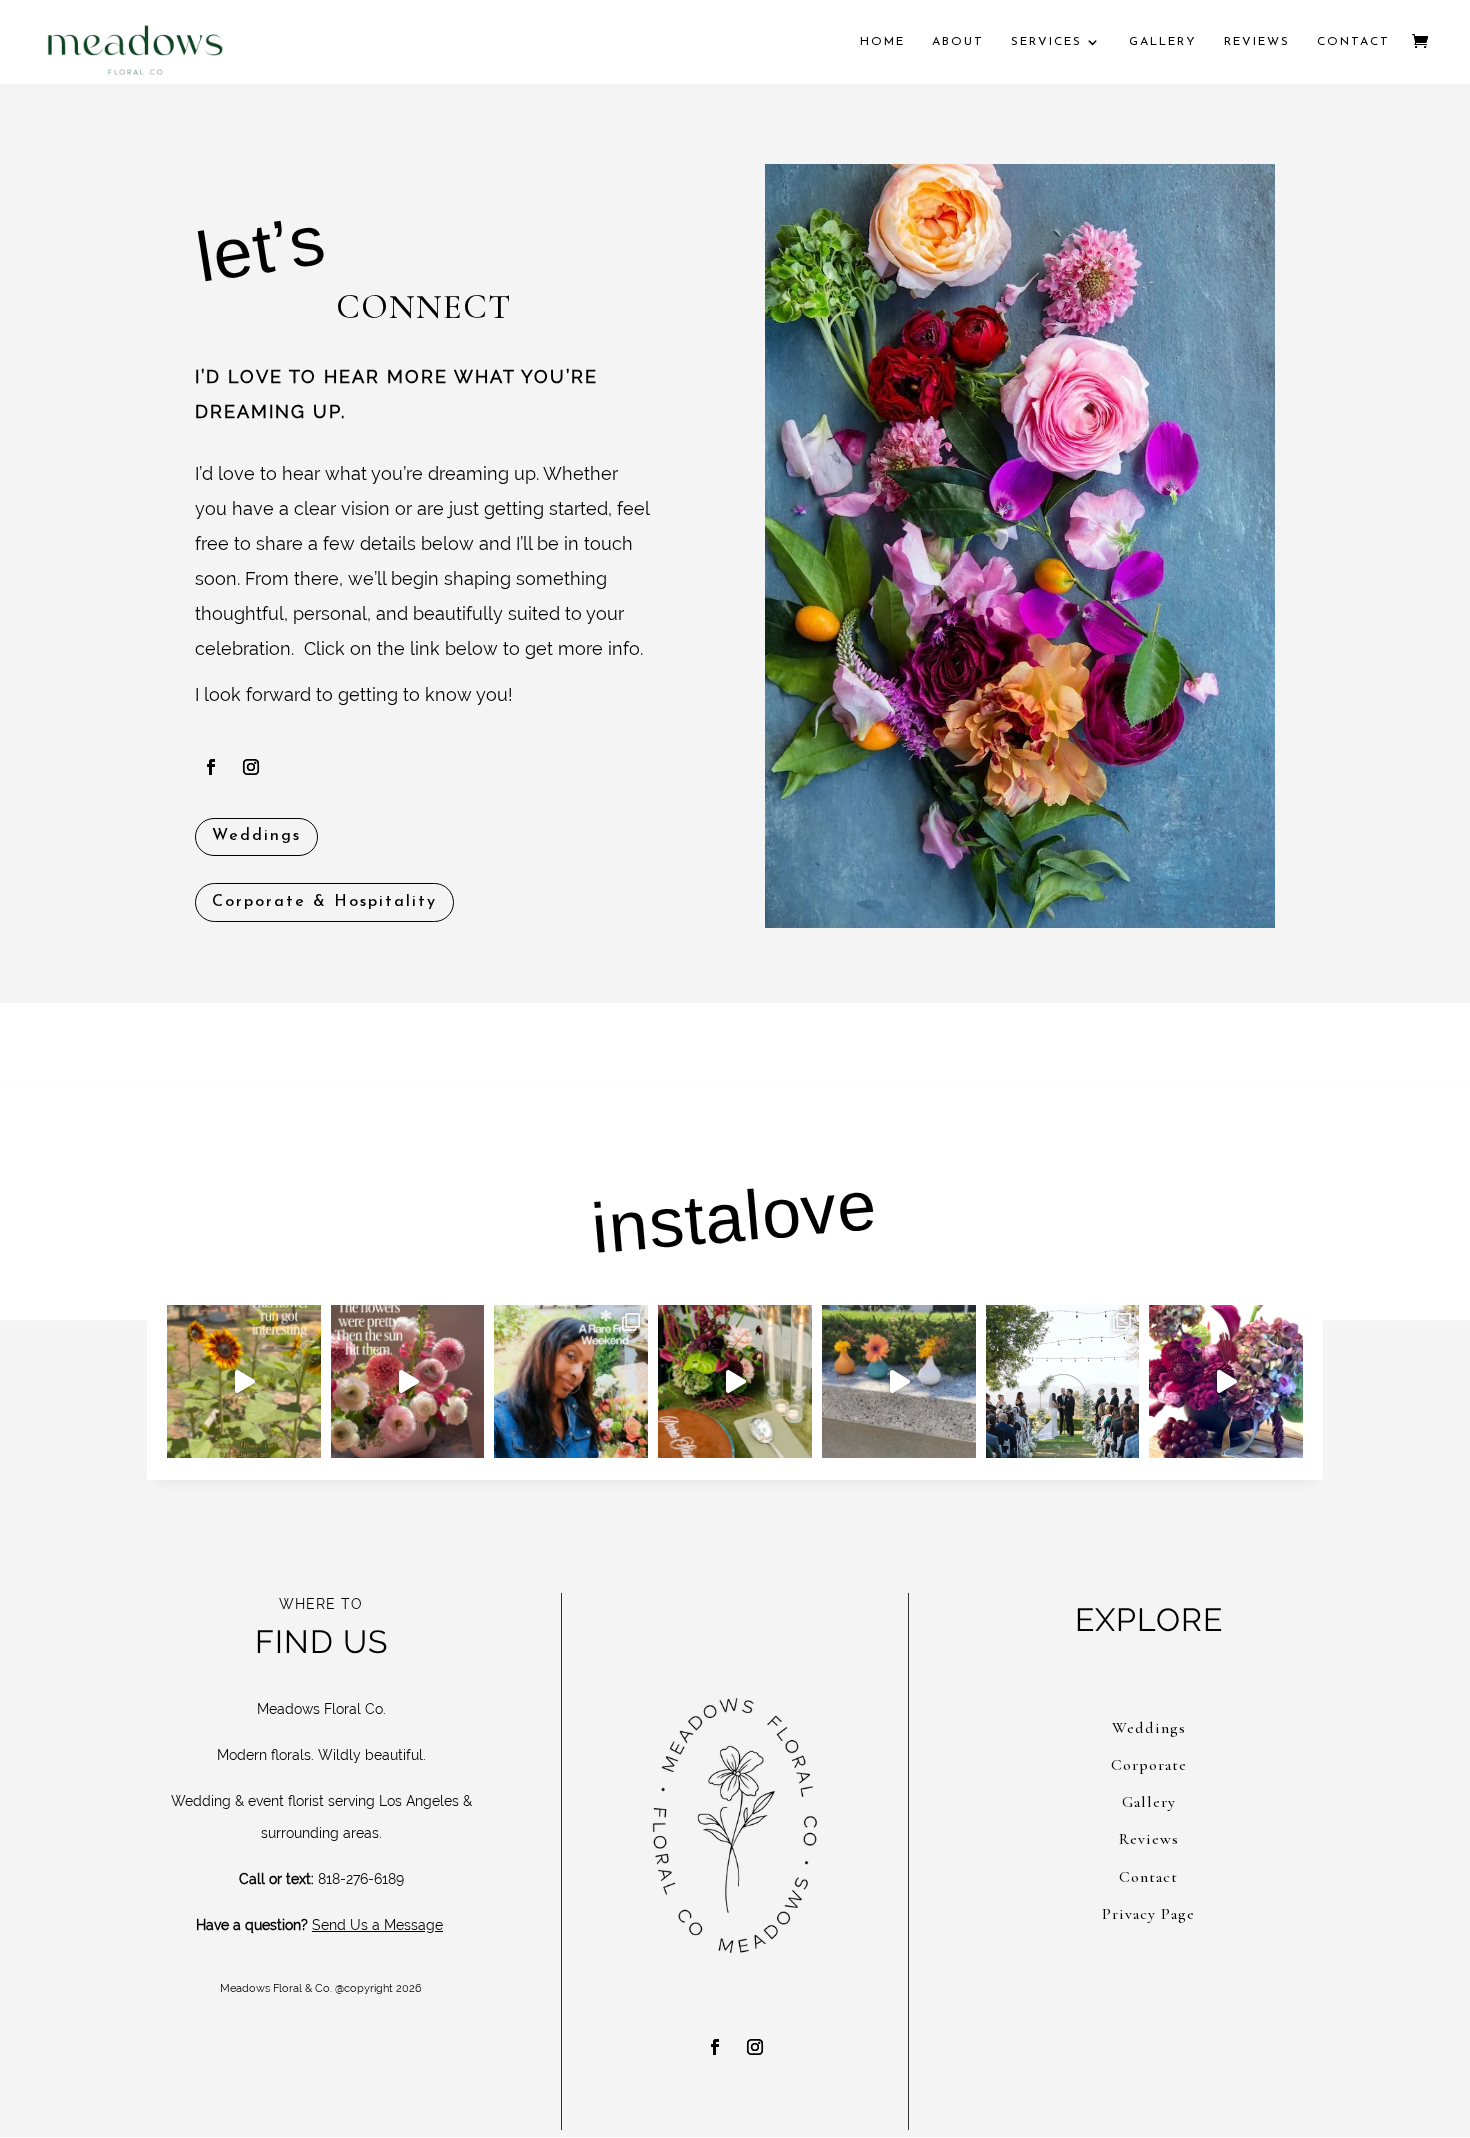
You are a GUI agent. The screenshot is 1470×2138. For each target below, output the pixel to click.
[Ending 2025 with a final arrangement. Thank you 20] (1226, 1382)
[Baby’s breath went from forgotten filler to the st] (1063, 1382)
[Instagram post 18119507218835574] (899, 1382)
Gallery (1163, 42)
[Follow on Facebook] (211, 767)
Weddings (256, 836)
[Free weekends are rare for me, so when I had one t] (571, 1382)
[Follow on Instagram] (251, 767)
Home (882, 42)
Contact (1353, 42)
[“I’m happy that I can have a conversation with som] (735, 1382)
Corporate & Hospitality (324, 902)
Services (1046, 42)
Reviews (1257, 42)
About (958, 42)
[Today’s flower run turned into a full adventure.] (244, 1382)
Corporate (1149, 1765)
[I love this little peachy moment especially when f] (408, 1382)
